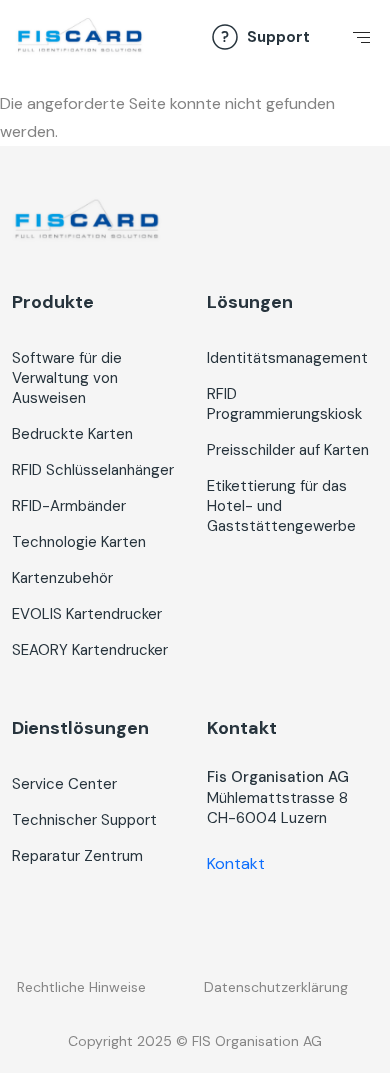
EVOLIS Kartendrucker (87, 614)
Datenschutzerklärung (276, 987)
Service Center (64, 784)
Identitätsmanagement (287, 358)
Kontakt (236, 863)
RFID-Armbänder (69, 506)
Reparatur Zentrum (77, 856)
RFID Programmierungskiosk (284, 404)
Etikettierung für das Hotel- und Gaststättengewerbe (281, 506)
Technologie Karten (79, 542)
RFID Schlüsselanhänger (93, 470)
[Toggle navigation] (358, 43)
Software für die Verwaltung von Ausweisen (67, 378)
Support (278, 37)
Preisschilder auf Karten (288, 450)
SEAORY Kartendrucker (90, 650)
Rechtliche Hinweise (81, 987)
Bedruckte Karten (72, 434)
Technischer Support (84, 820)
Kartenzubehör (62, 578)
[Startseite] (80, 36)
